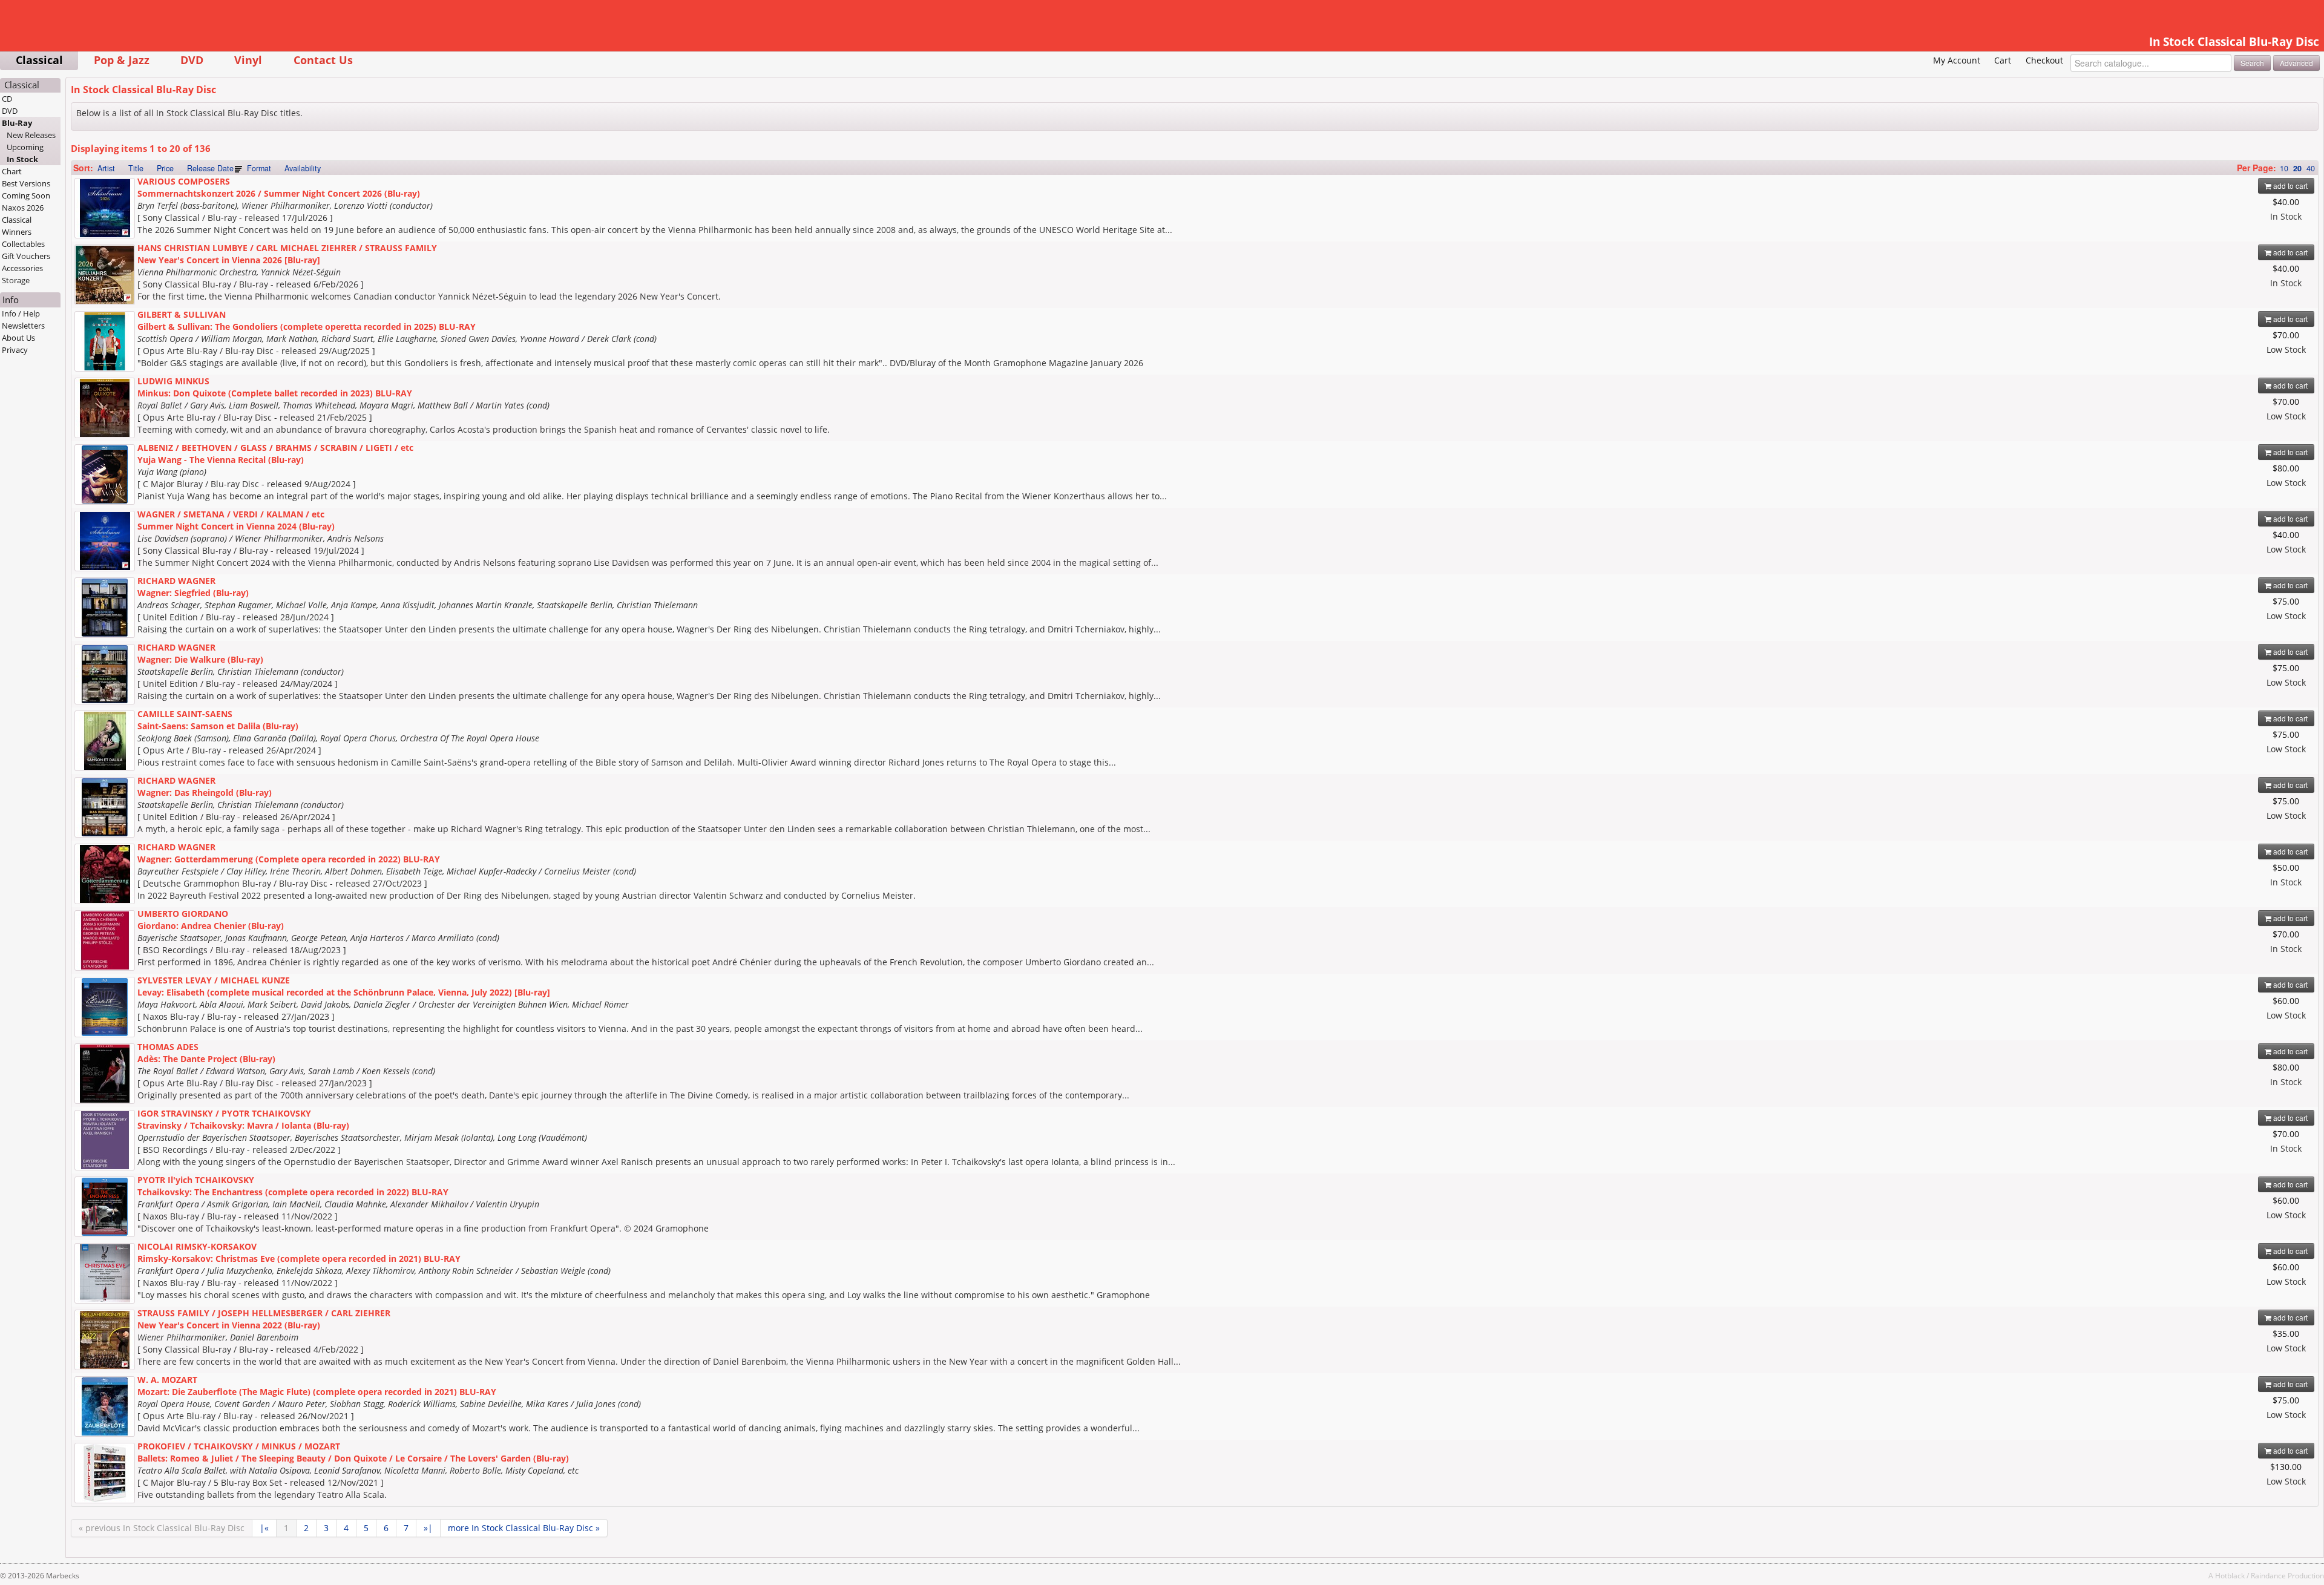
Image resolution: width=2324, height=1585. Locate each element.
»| (428, 1528)
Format (259, 168)
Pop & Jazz (122, 60)
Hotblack (2230, 1575)
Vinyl (248, 60)
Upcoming (25, 147)
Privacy (15, 350)
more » (524, 1528)
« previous (162, 1528)
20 (2297, 168)
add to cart (2290, 185)
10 (2284, 168)
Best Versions (26, 183)
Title (136, 168)
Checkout (2044, 60)
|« (264, 1528)
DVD (192, 60)
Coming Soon (26, 195)
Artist (106, 168)
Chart (12, 171)
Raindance (2268, 1575)
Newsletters (23, 326)
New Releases (31, 135)
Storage (16, 280)
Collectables (23, 244)
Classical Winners (17, 226)
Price (165, 168)
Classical (39, 60)
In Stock (22, 159)
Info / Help (21, 313)
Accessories (22, 268)
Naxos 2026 (23, 208)
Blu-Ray (17, 123)
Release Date (210, 168)
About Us (18, 338)
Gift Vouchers (26, 256)
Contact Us (323, 60)
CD (7, 99)
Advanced (2296, 63)
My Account (1957, 60)
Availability (303, 168)
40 (2311, 168)
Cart (2003, 60)
